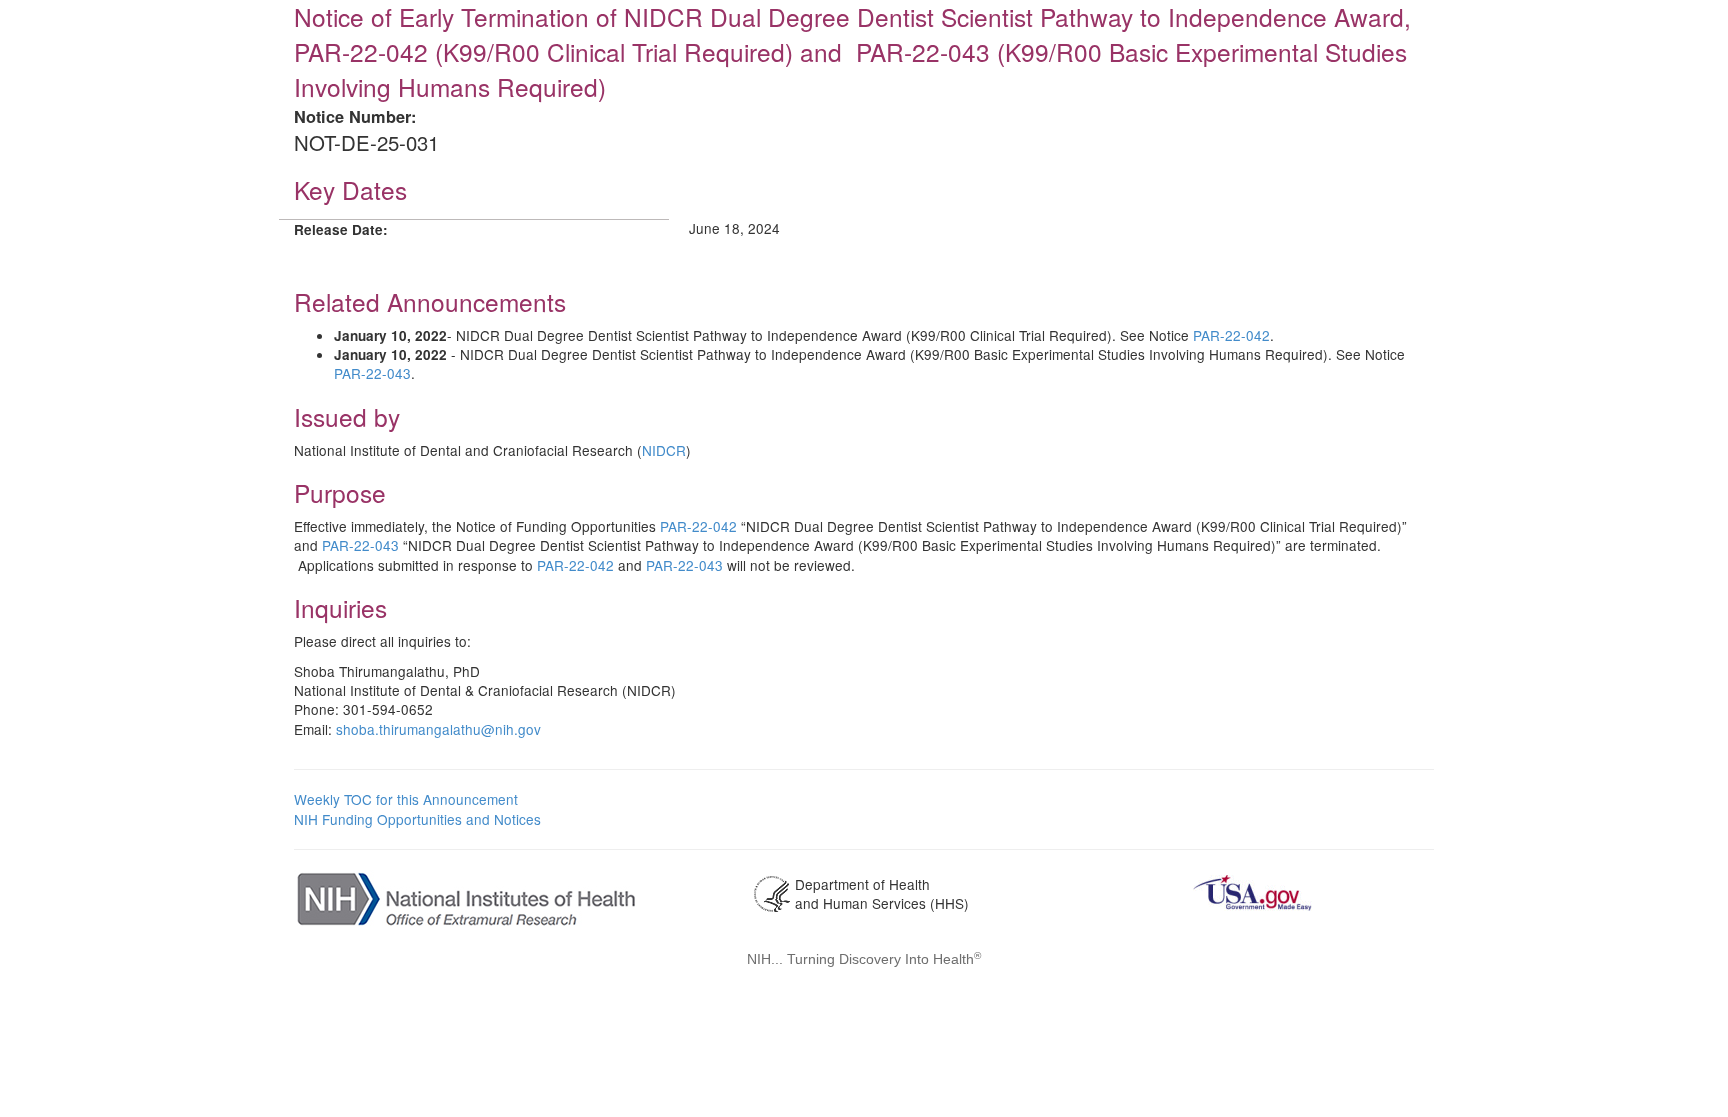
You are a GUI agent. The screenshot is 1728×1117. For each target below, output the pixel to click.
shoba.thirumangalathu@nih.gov (438, 729)
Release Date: (341, 229)
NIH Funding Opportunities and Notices (417, 819)
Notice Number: (355, 116)
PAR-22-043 (372, 373)
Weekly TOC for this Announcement (406, 799)
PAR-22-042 (1231, 335)
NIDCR (664, 450)
